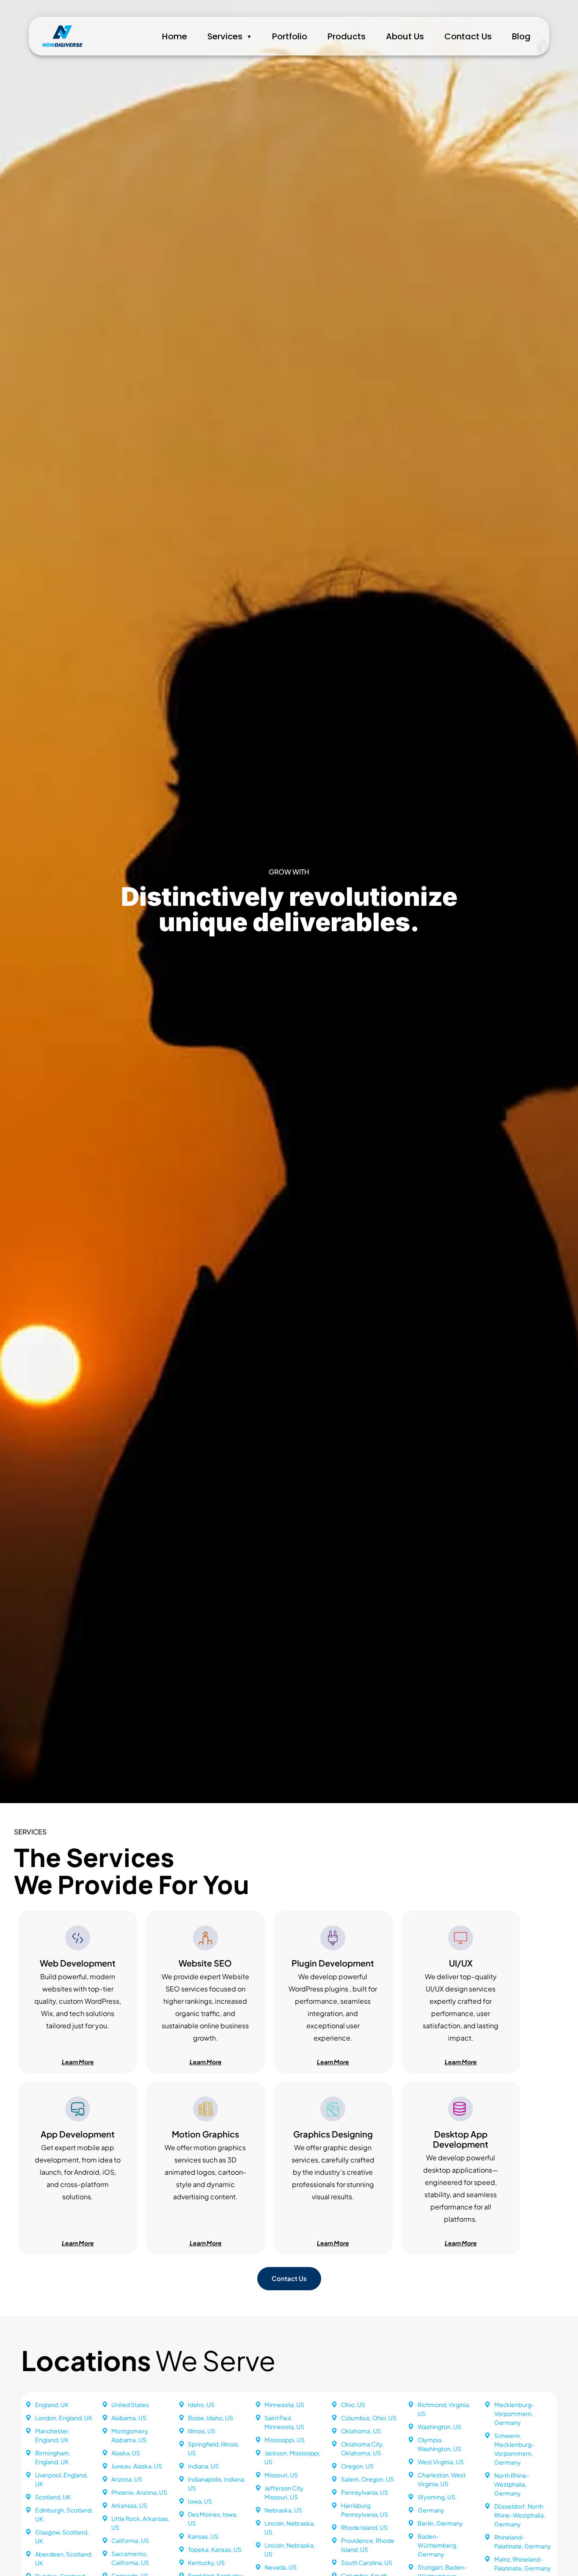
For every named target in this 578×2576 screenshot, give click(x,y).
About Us (405, 36)
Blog (521, 36)
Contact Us (468, 36)
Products (347, 36)
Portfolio (290, 36)
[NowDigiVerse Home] (62, 36)
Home (175, 36)
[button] (205, 2243)
